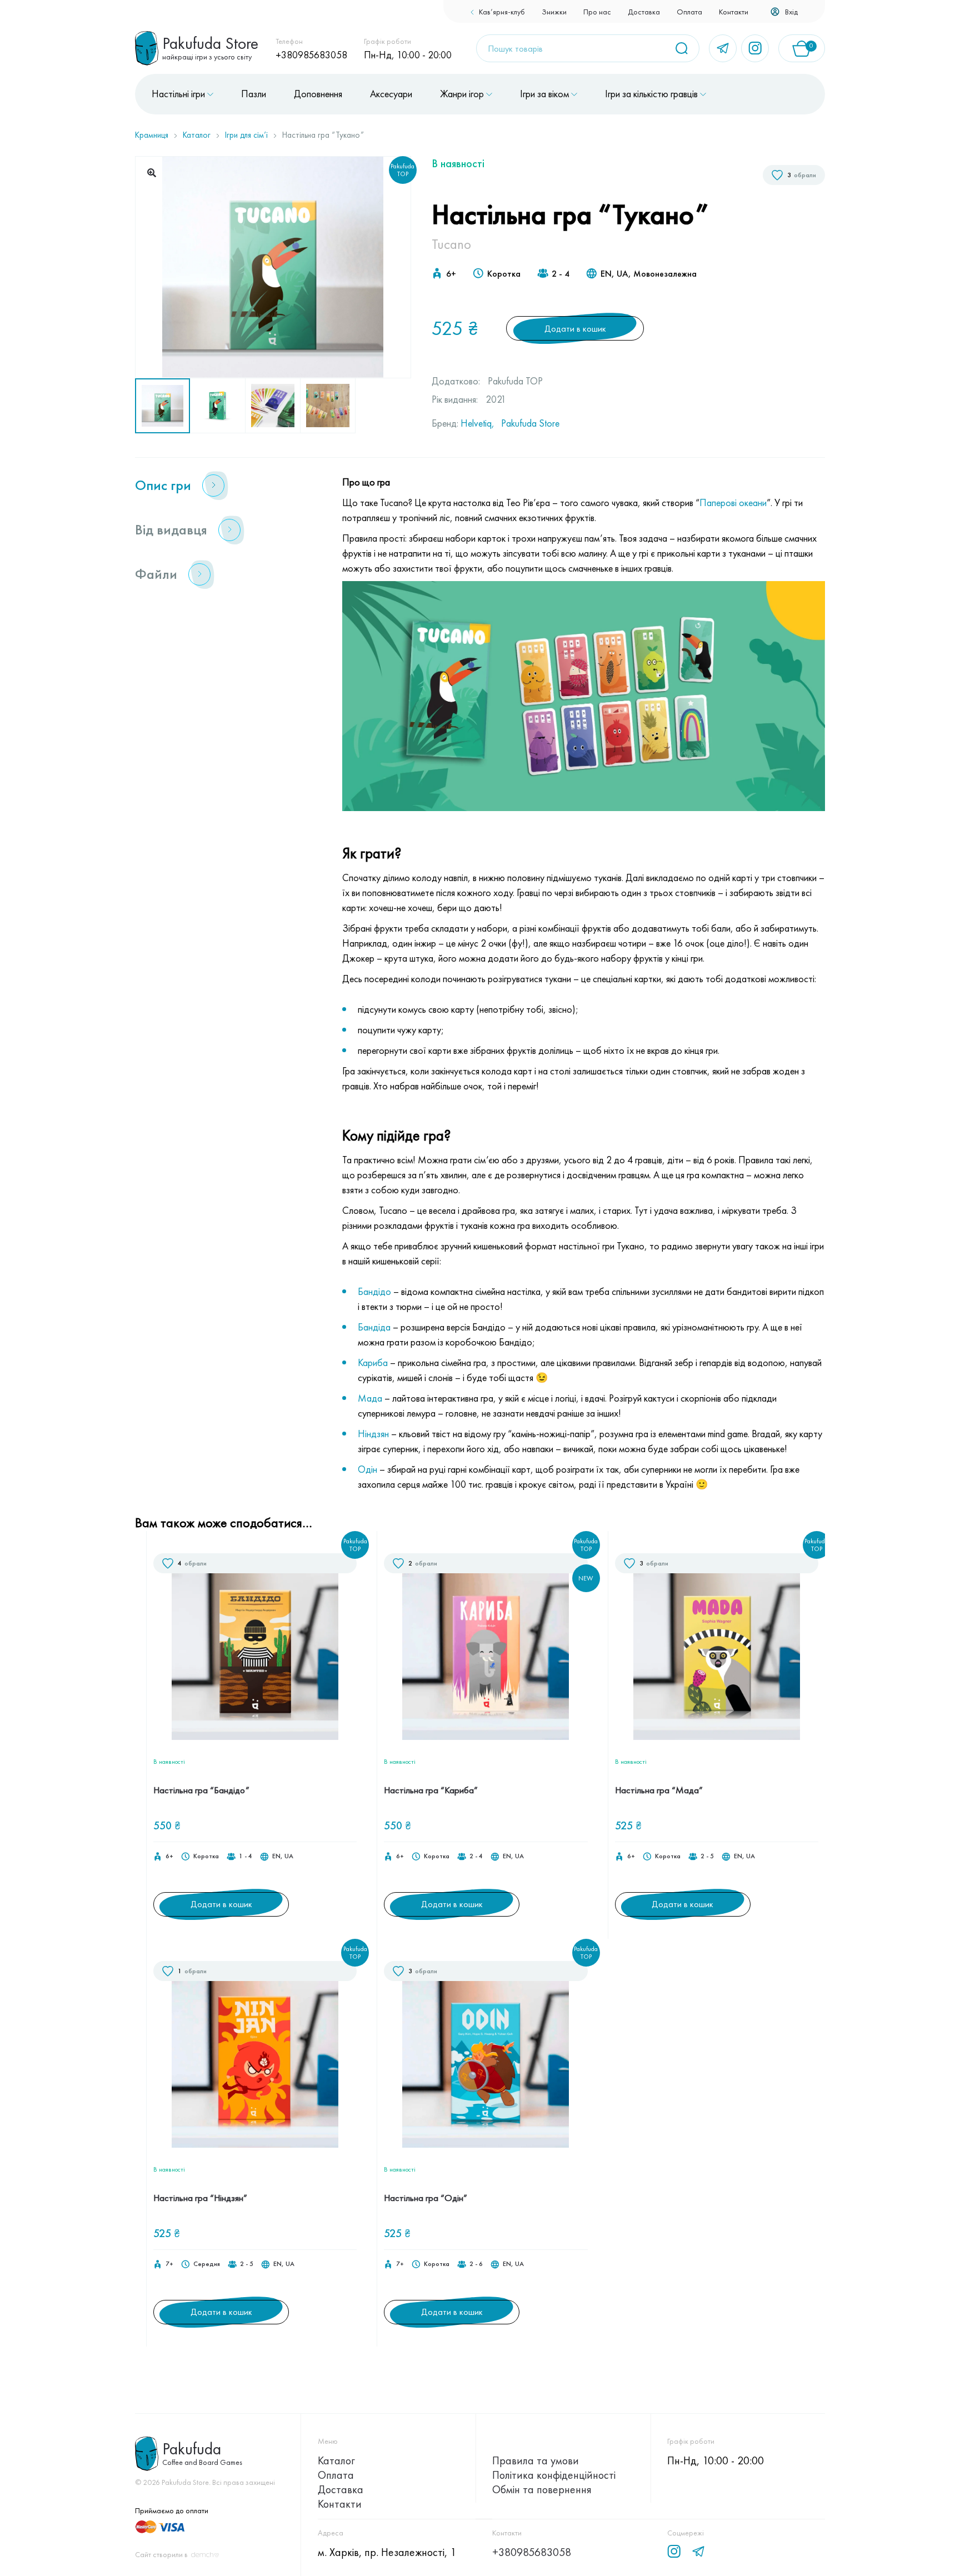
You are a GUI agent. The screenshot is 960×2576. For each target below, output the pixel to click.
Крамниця (152, 135)
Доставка (644, 12)
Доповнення (318, 94)
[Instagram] (755, 48)
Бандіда (374, 1327)
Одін (367, 1469)
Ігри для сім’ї (246, 135)
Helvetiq (476, 423)
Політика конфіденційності (554, 2475)
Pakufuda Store (530, 423)
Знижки (554, 12)
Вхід (791, 12)
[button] (152, 173)
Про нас (597, 12)
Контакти (734, 12)
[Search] (686, 48)
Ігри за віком (544, 94)
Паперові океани (733, 502)
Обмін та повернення (542, 2489)
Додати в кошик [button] (221, 1904)
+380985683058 (311, 55)
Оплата (689, 12)
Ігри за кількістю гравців (651, 94)
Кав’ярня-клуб (502, 12)
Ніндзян (373, 1434)
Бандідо (374, 1291)
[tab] (225, 486)
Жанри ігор (462, 94)
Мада (370, 1398)
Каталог (197, 135)
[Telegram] (723, 48)
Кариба (373, 1362)
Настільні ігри (178, 94)
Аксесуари (391, 94)
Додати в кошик (575, 329)
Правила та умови (536, 2460)
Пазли (254, 94)
